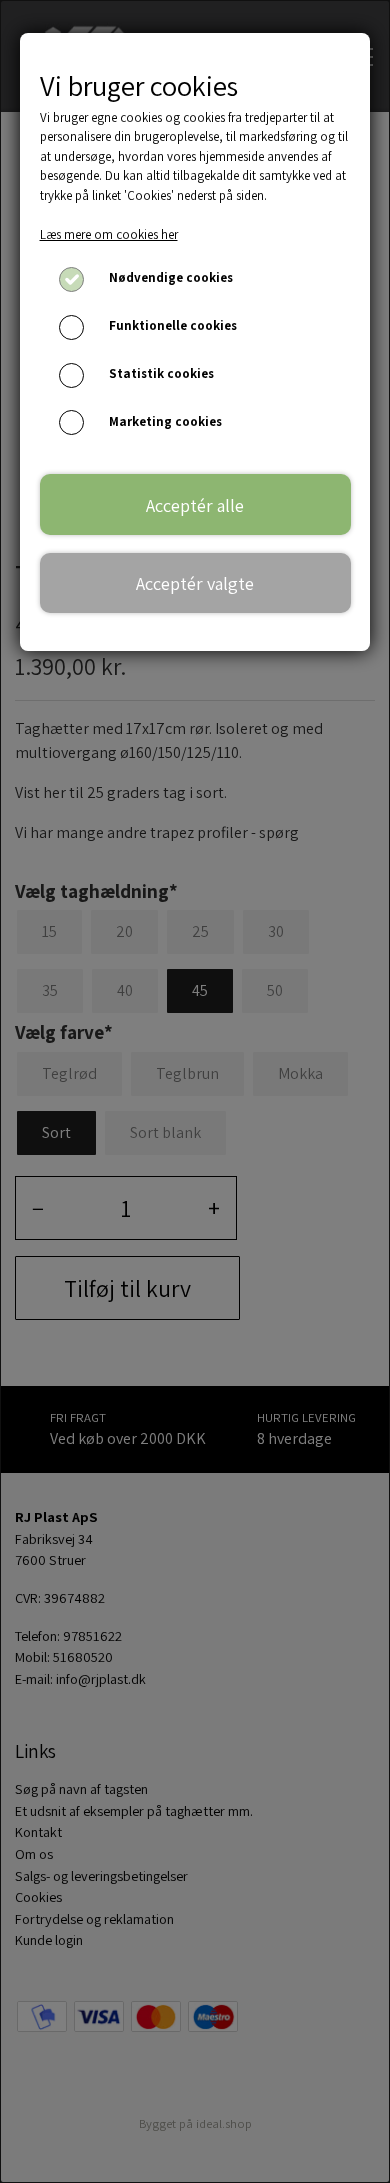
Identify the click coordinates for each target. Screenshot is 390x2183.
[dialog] (195, 1091)
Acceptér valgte (195, 583)
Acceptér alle (195, 505)
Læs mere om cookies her (109, 234)
